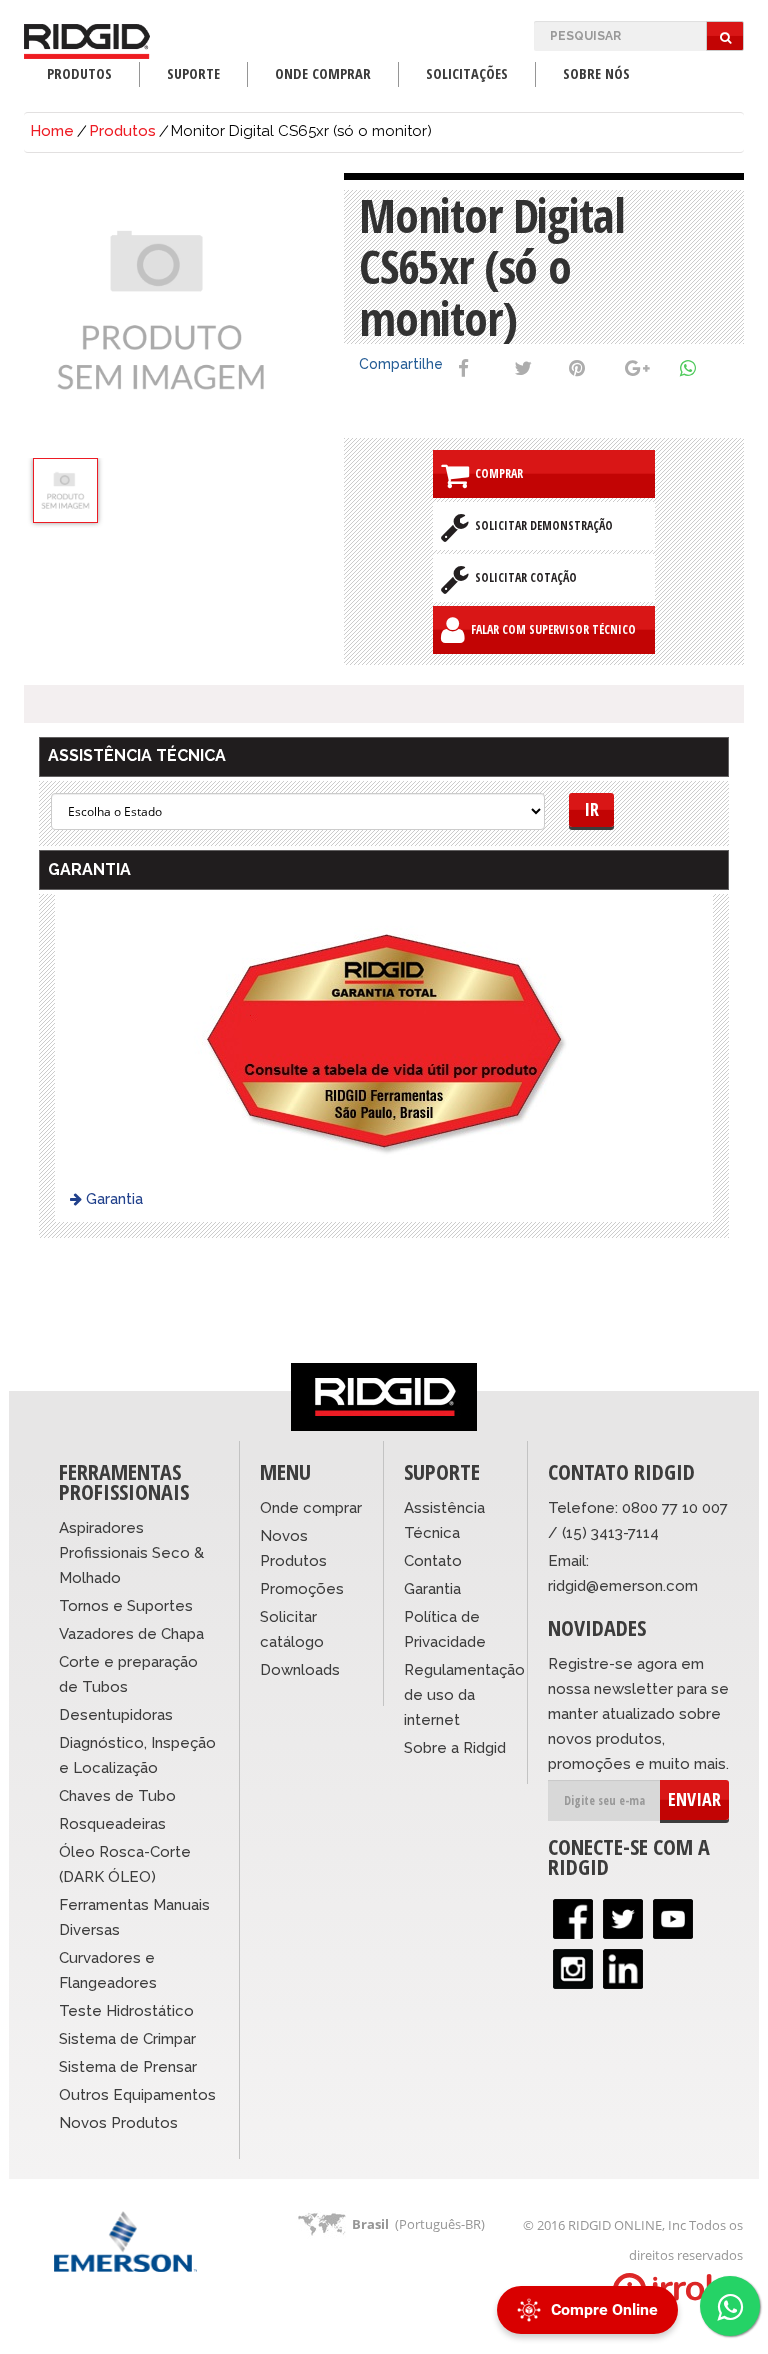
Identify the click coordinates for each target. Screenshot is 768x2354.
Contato (433, 1561)
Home (52, 131)
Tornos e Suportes (126, 1606)
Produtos (122, 131)
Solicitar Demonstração (541, 525)
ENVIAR (694, 1799)
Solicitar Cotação (523, 577)
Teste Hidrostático (126, 2011)
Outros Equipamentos (137, 2095)
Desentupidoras (116, 1715)
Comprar (496, 473)
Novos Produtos (118, 2123)
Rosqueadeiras (112, 1824)
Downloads (300, 1670)
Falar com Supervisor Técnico (550, 629)
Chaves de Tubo (117, 1796)
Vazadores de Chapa (131, 1634)
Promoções (302, 1589)
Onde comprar (311, 1508)
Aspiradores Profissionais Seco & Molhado (131, 1553)
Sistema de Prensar (128, 2067)
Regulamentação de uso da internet (464, 1695)
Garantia (112, 1199)
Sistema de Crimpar (127, 2039)
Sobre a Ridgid (455, 1748)
